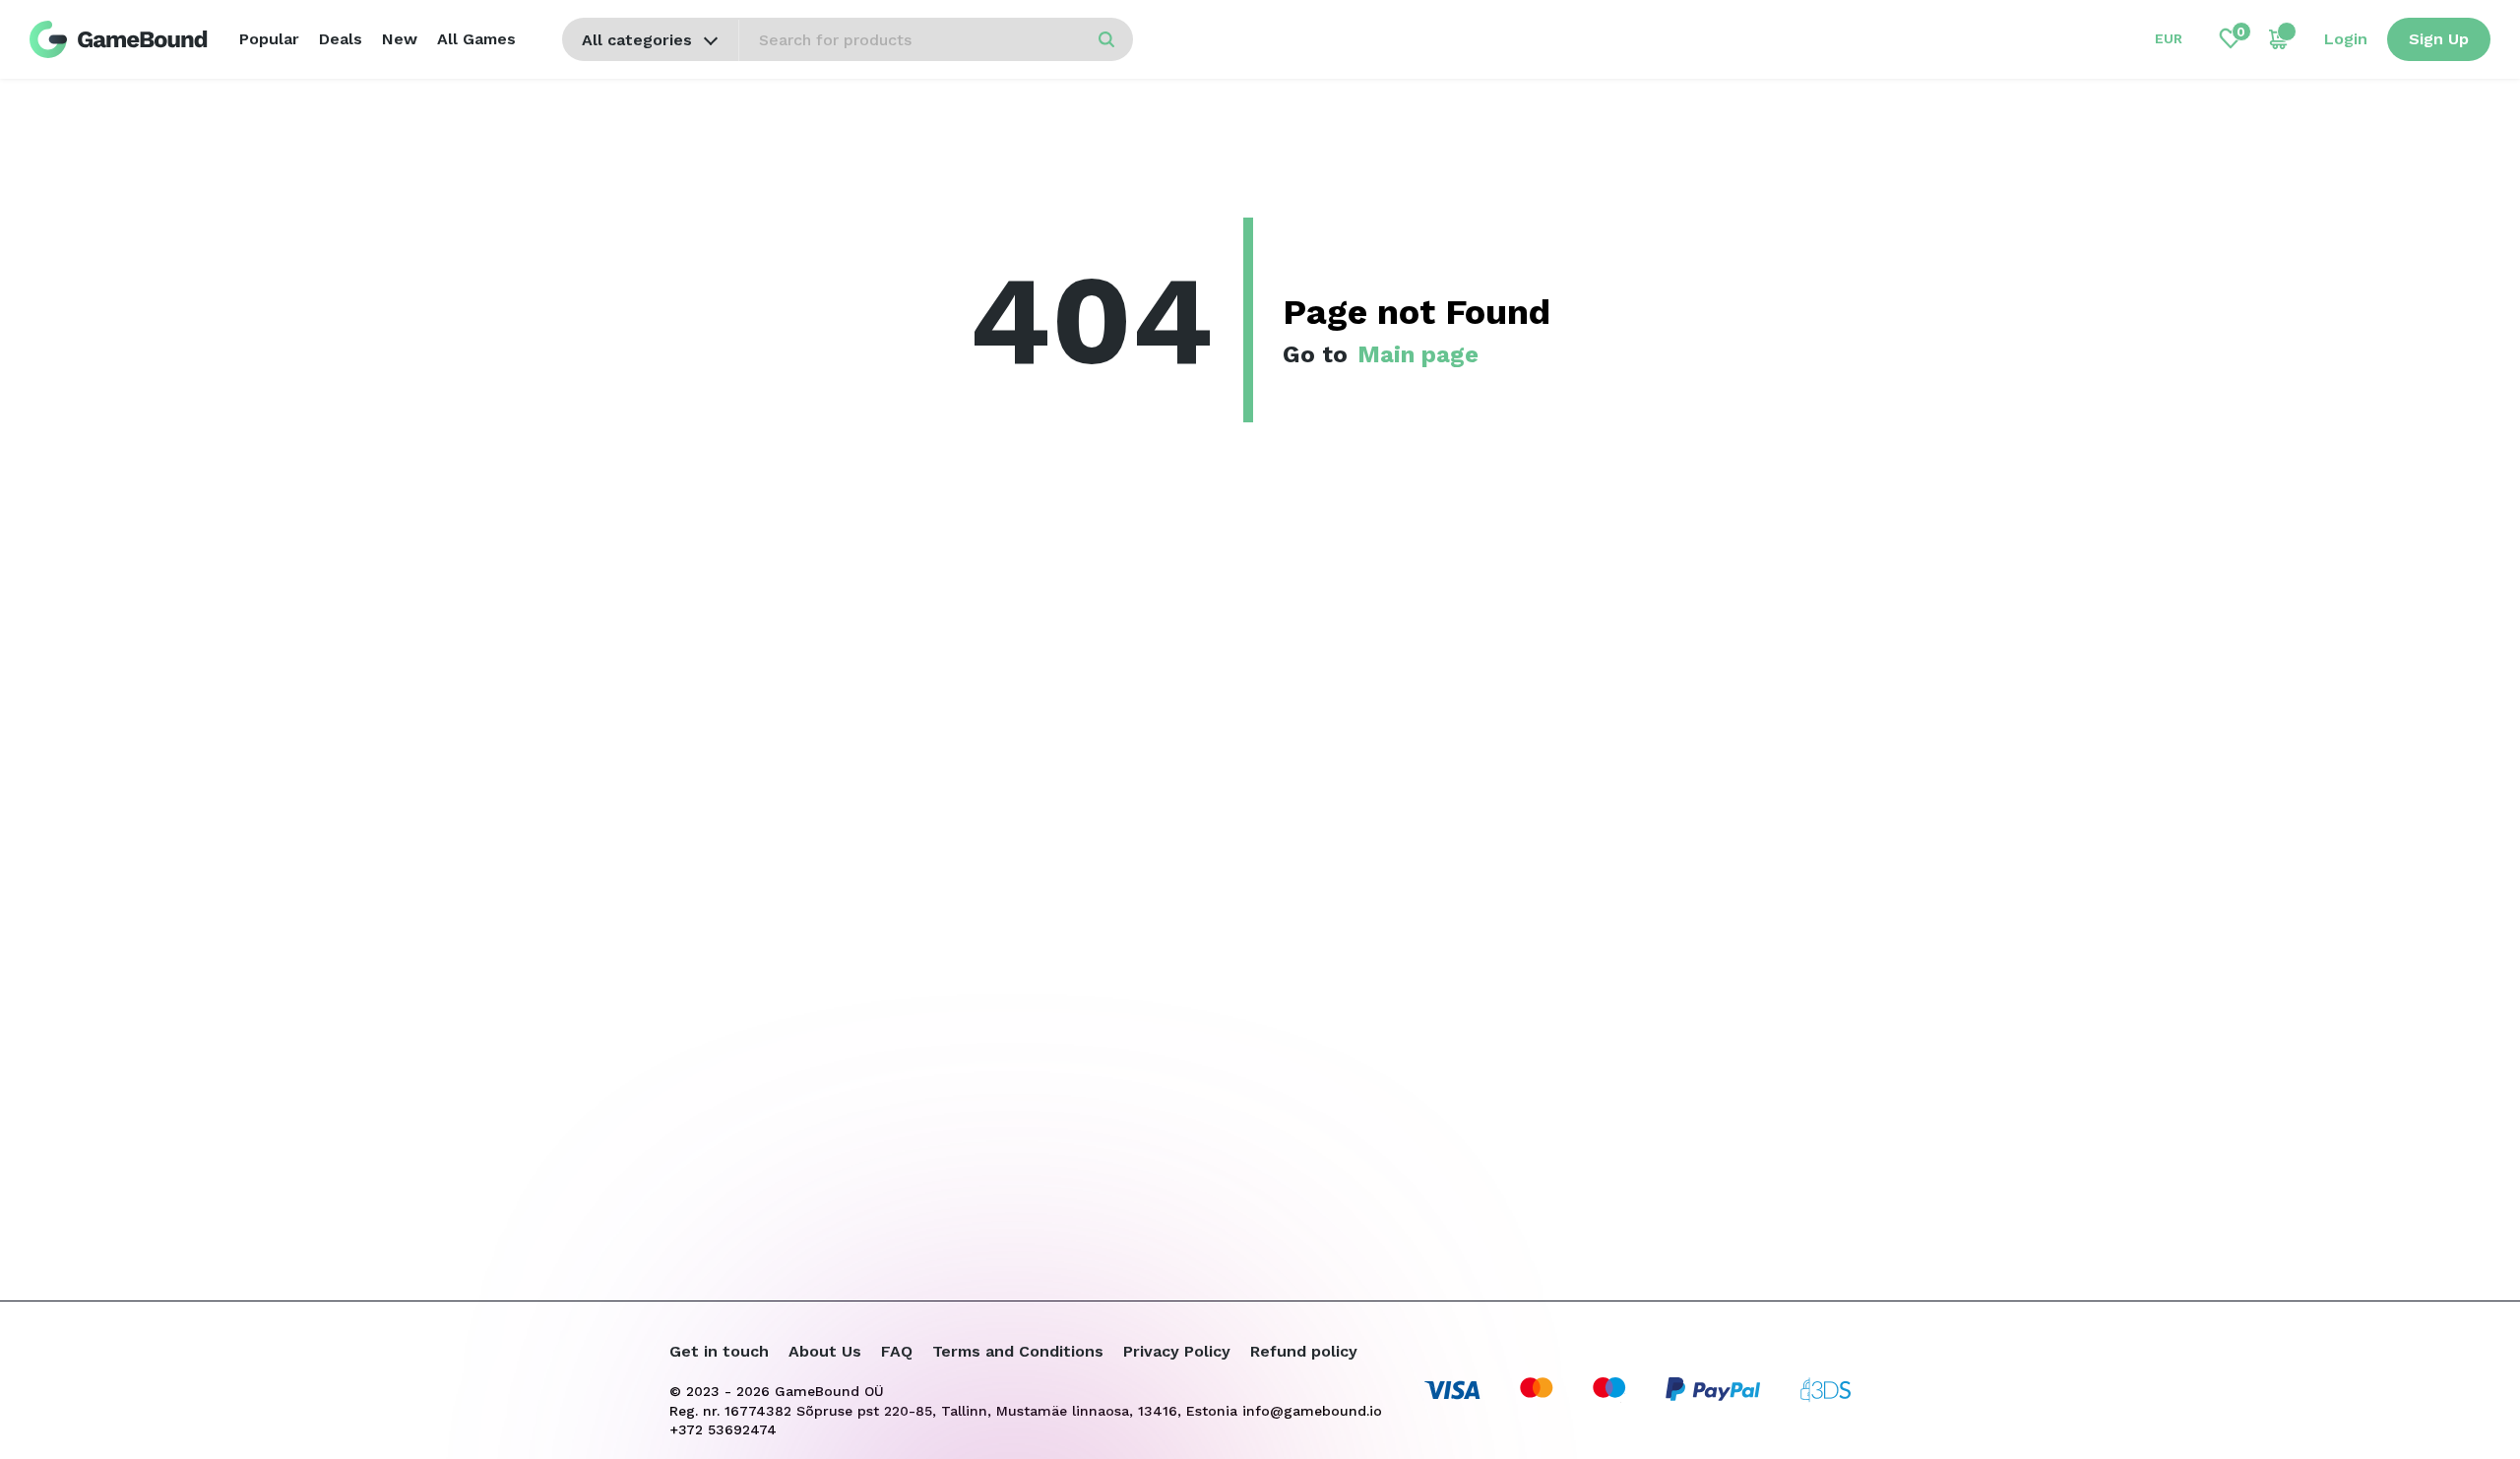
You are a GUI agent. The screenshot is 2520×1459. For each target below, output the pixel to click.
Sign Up (2439, 39)
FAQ (897, 1351)
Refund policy (1304, 1351)
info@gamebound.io (1312, 1411)
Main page (1418, 354)
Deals (341, 39)
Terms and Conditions (1018, 1351)
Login (2346, 39)
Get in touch (719, 1351)
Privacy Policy (1177, 1351)
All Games (476, 39)
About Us (825, 1351)
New (400, 39)
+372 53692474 (723, 1429)
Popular (269, 39)
